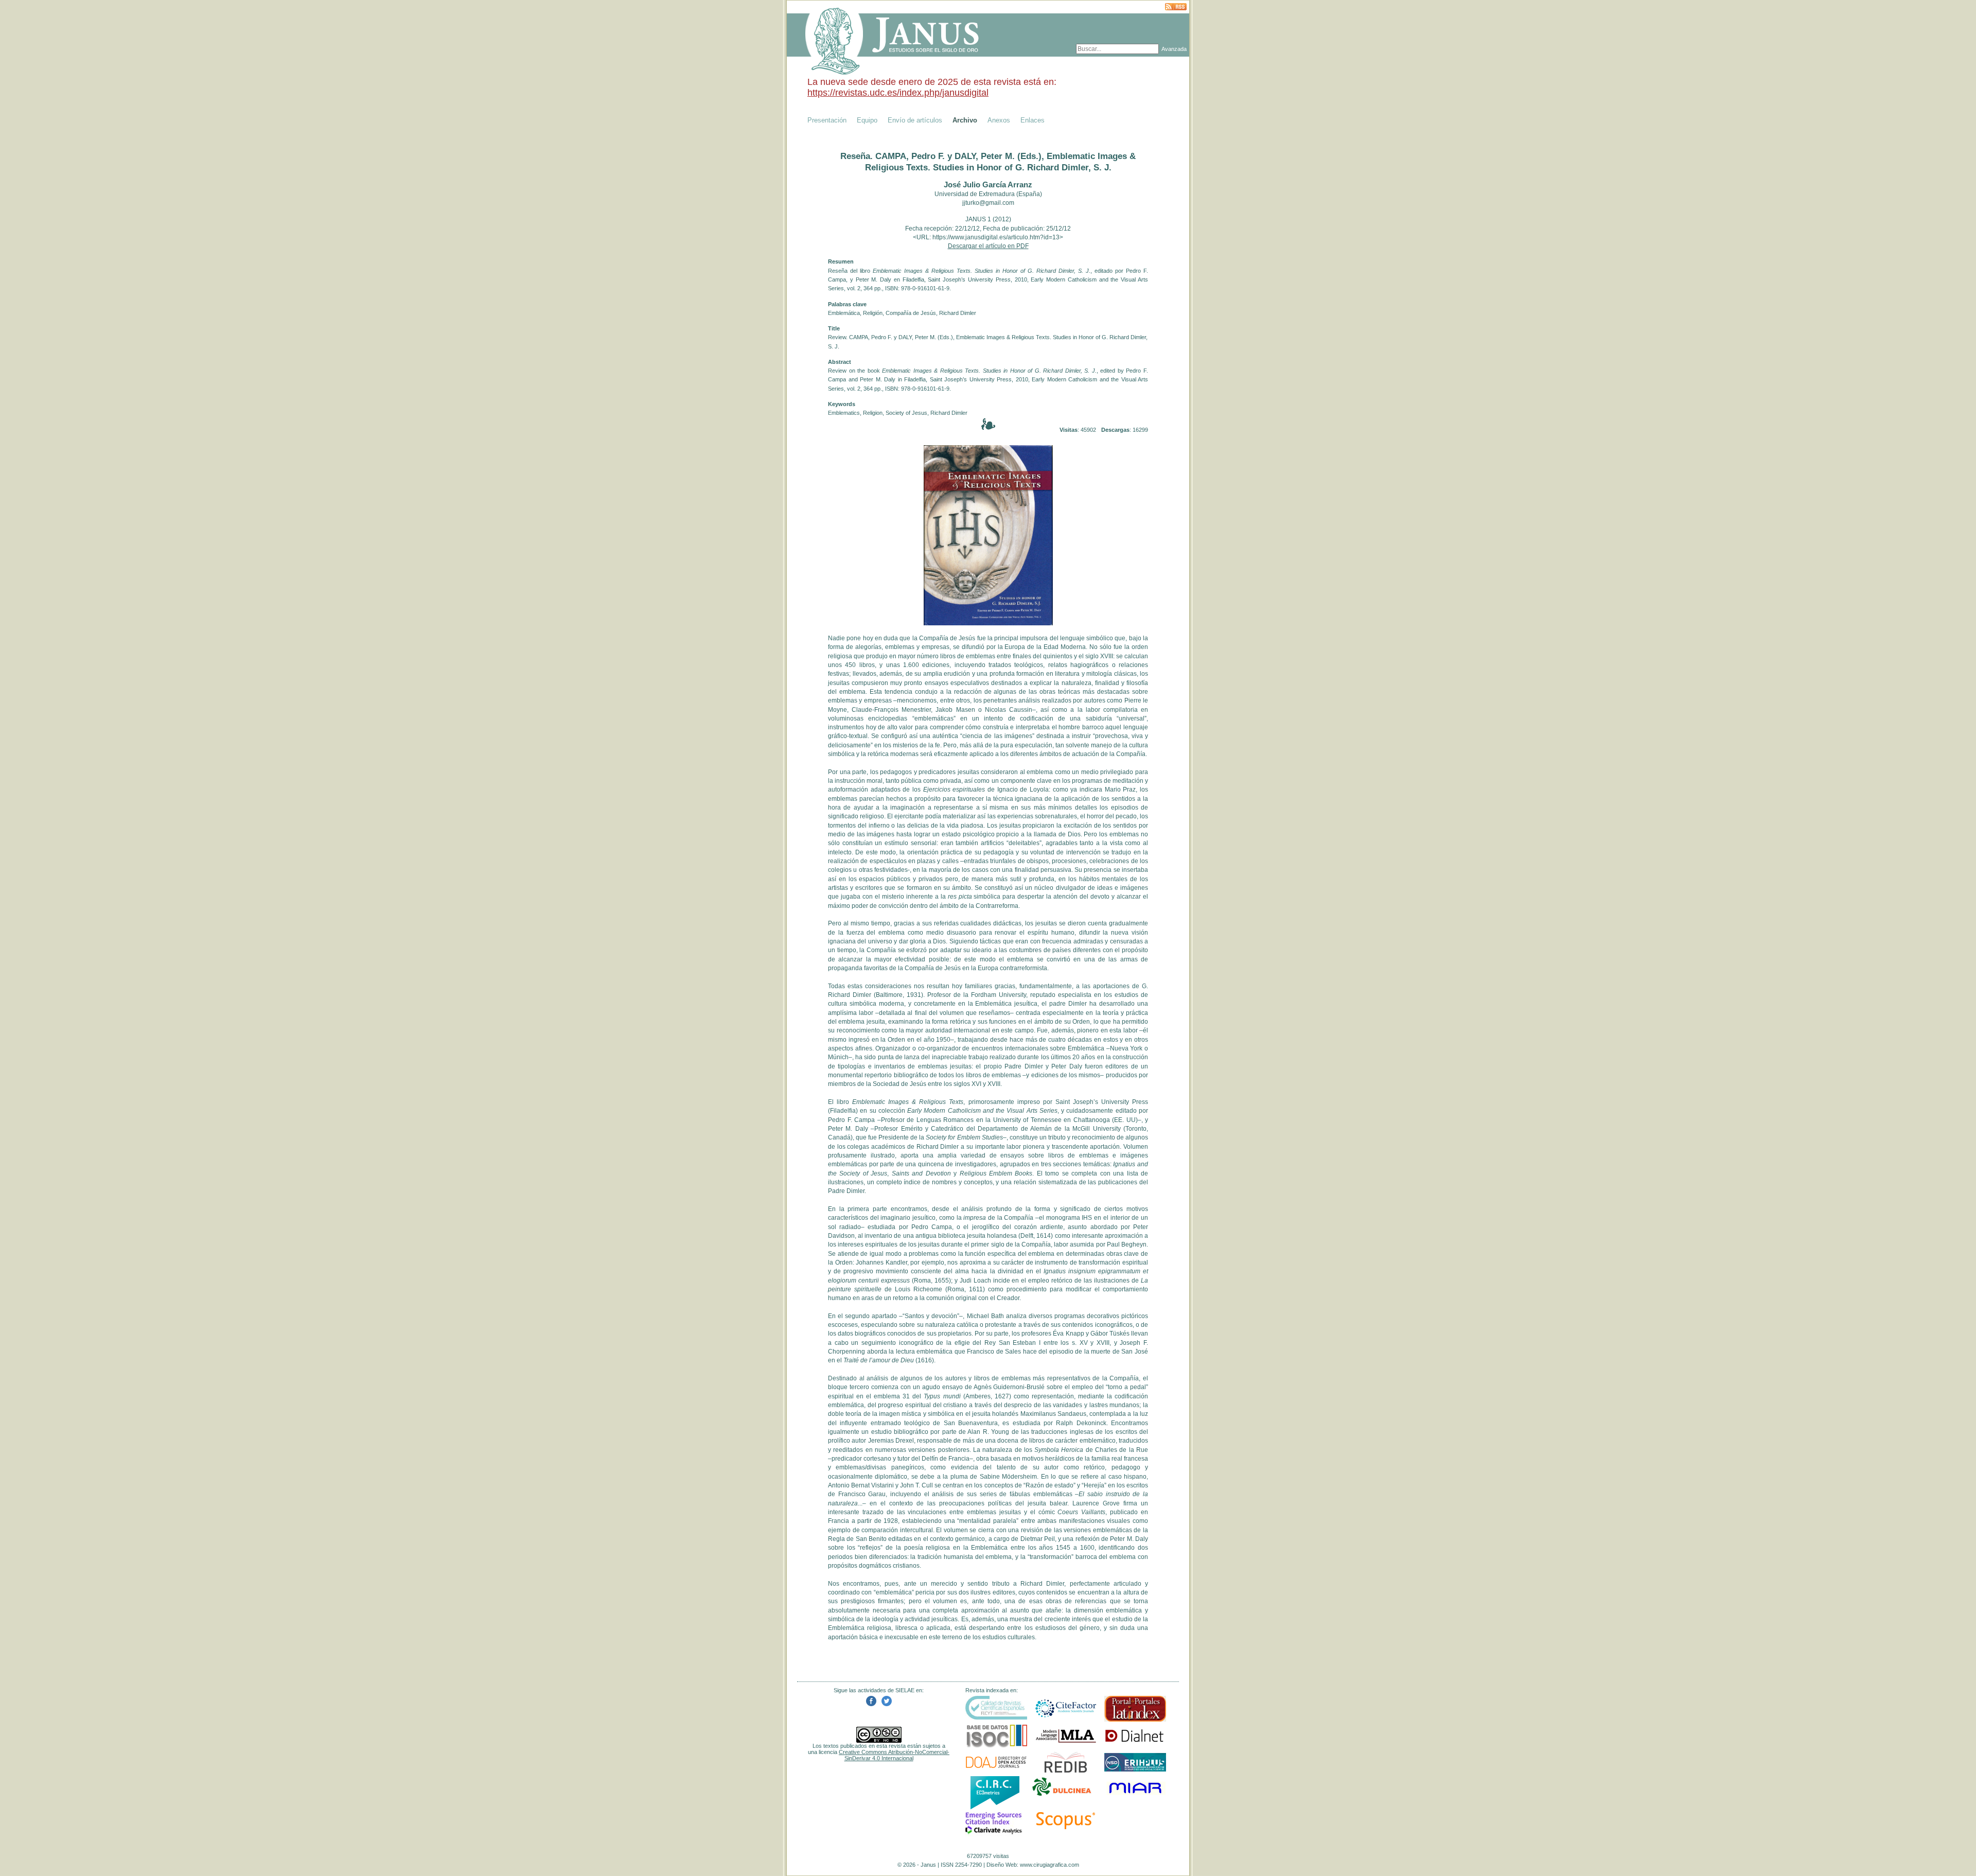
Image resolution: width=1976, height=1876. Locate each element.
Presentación (827, 120)
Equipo (867, 120)
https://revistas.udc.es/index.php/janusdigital (898, 93)
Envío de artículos (915, 120)
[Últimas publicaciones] (1176, 7)
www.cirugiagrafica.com (1049, 1865)
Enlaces (1033, 120)
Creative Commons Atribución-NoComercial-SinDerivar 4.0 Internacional (894, 1755)
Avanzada (1174, 49)
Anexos (999, 120)
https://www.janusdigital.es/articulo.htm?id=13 (996, 237)
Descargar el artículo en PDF (988, 246)
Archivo (965, 120)
